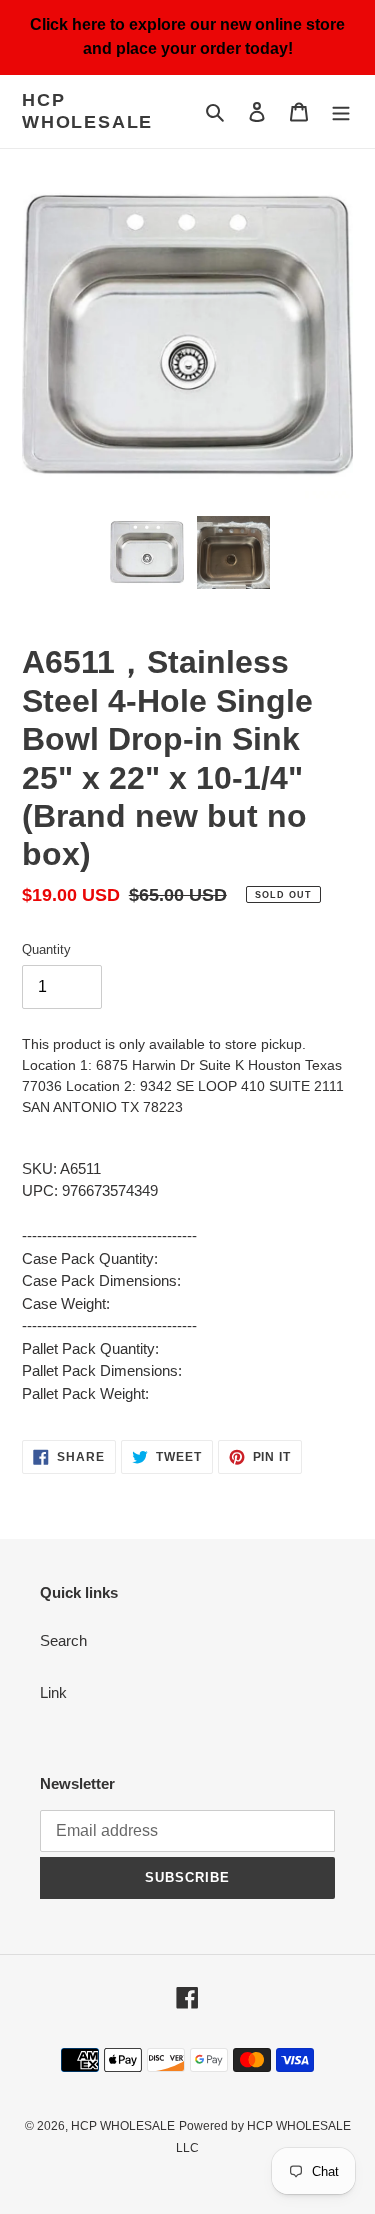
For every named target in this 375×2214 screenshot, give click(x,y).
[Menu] (341, 111)
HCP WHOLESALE (87, 111)
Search (63, 1640)
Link (53, 1692)
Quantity (46, 949)
